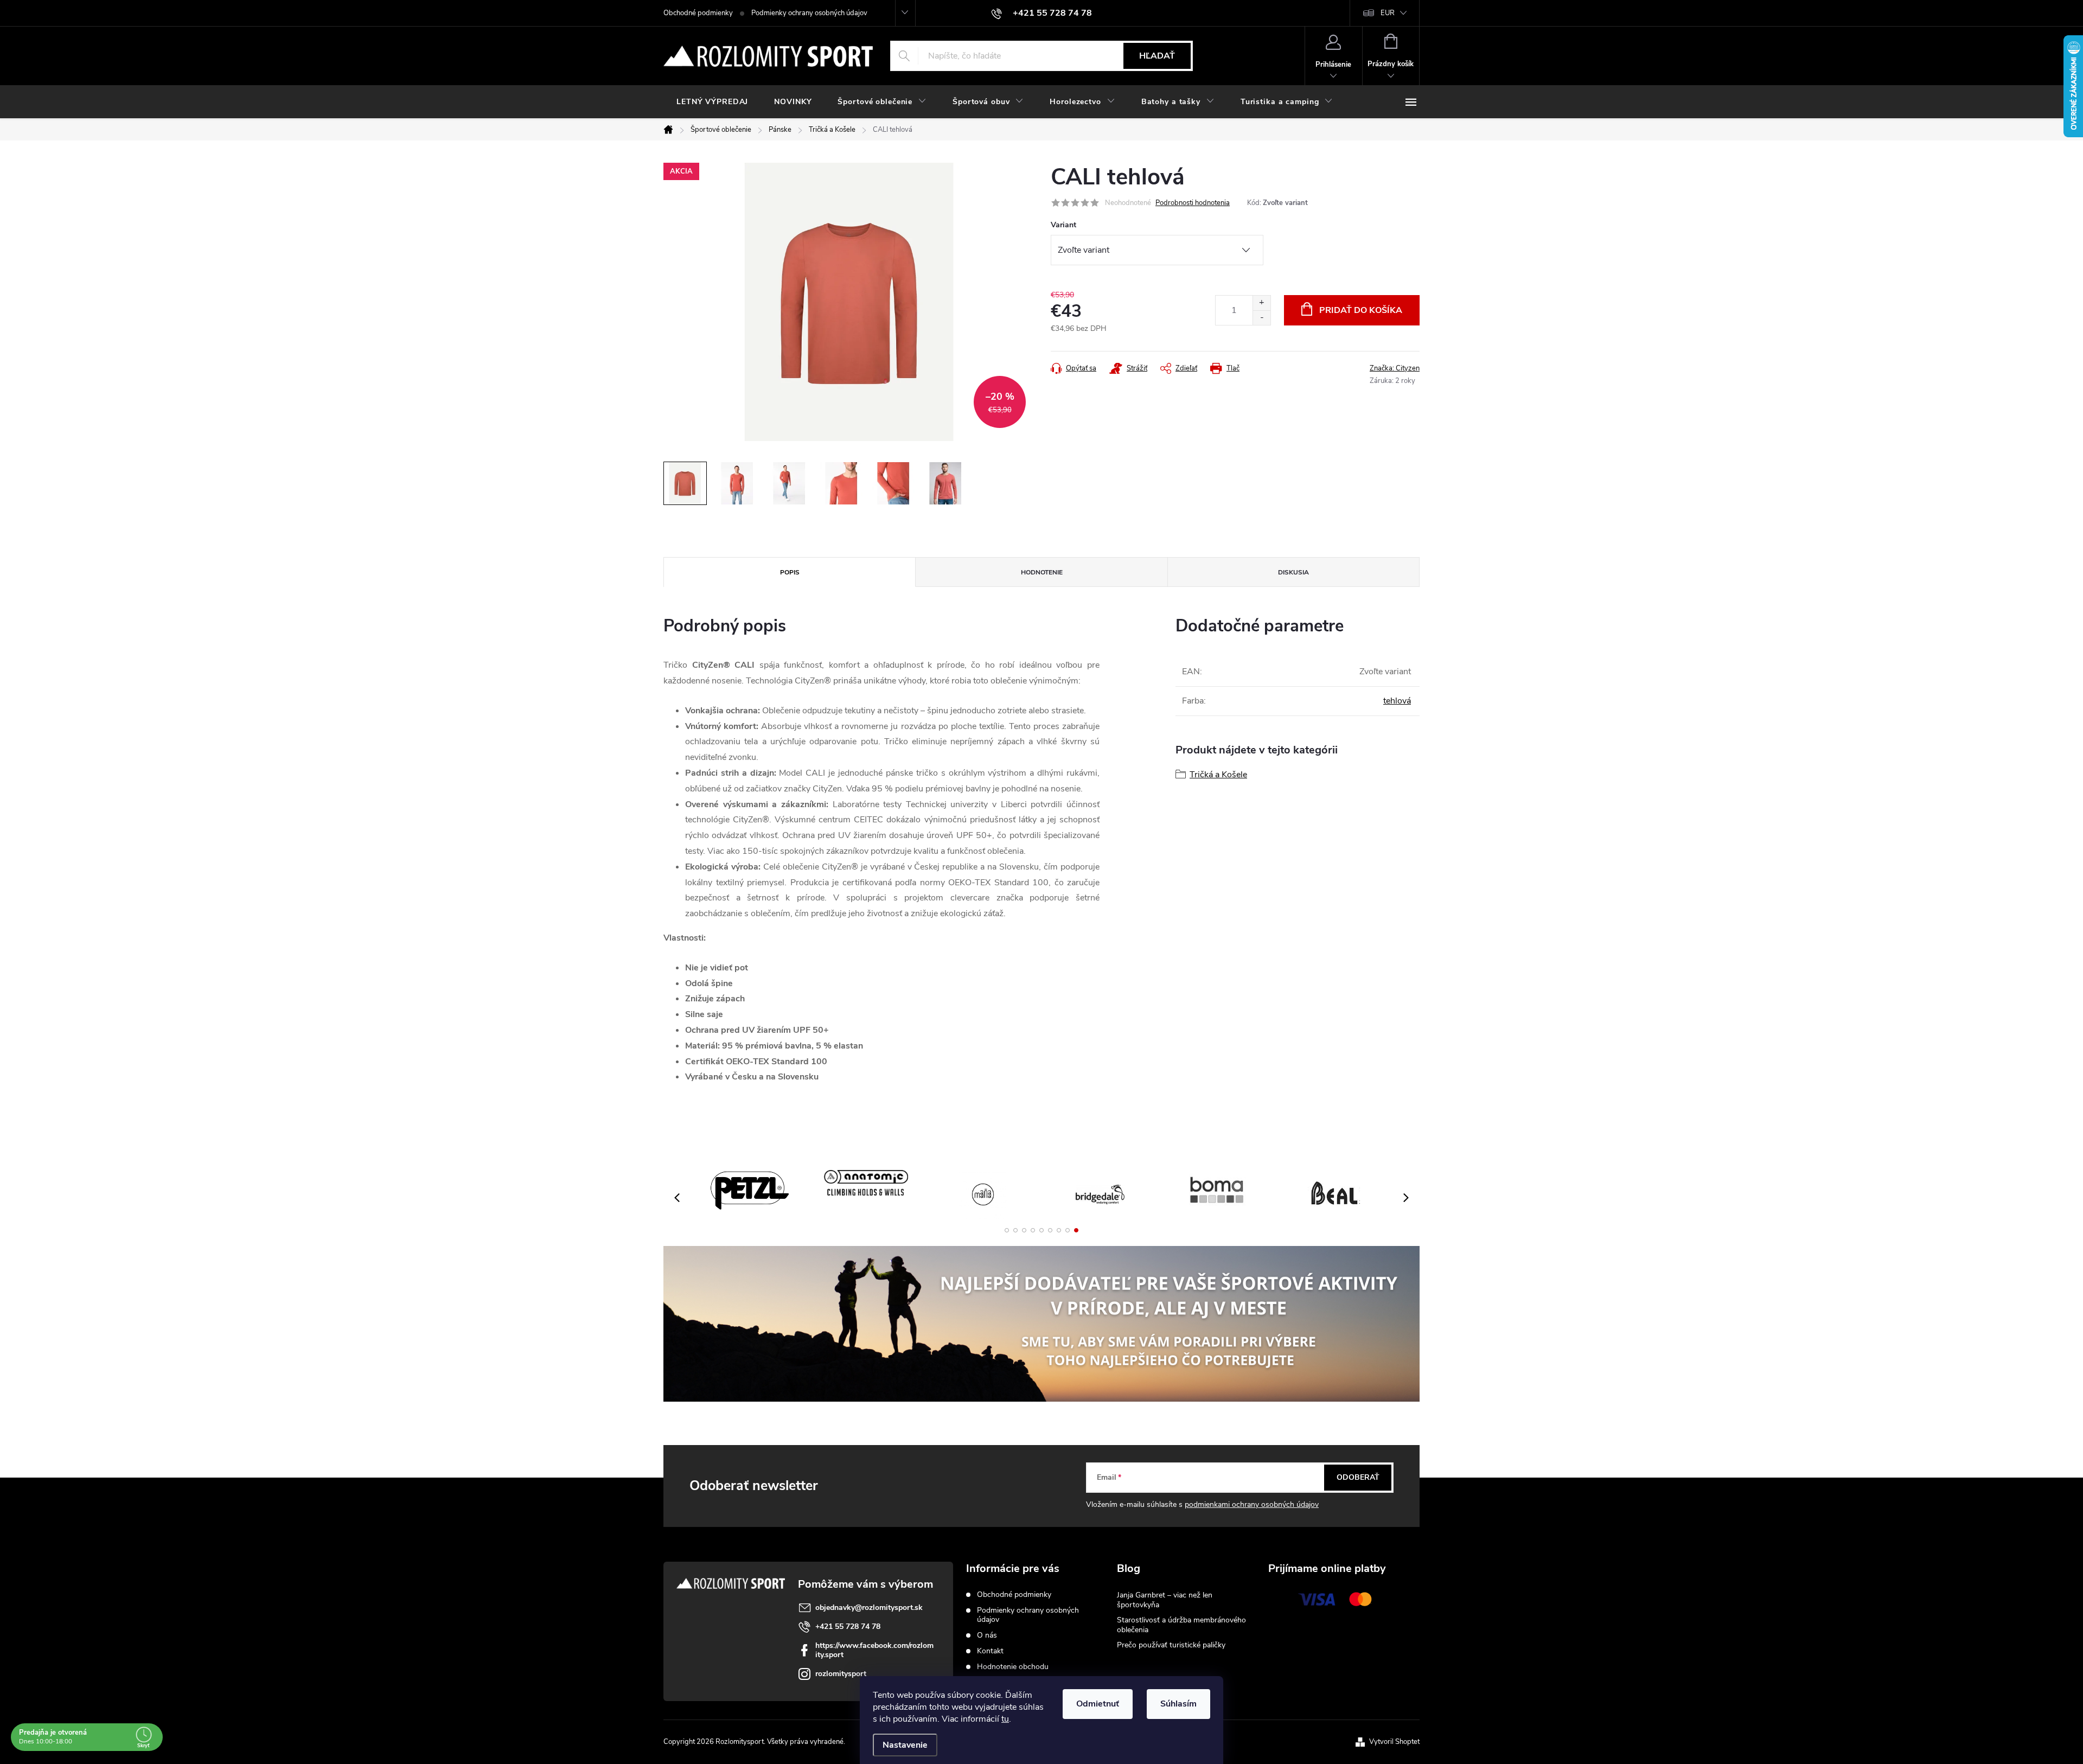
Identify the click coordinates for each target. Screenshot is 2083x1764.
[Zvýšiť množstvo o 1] (1261, 303)
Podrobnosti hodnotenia (1193, 203)
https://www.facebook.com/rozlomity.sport (874, 1650)
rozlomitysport (841, 1674)
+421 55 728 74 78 (848, 1626)
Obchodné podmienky (698, 13)
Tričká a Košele (1218, 775)
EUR (1388, 13)
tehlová (1397, 701)
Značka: (1395, 368)
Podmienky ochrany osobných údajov (809, 13)
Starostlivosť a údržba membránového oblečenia (1181, 1625)
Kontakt (990, 1651)
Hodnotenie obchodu (1013, 1667)
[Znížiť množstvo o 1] (1261, 318)
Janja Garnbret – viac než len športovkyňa (1165, 1600)
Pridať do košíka (1361, 310)
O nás (987, 1635)
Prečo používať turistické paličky (1171, 1645)
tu (1005, 1719)
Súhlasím (1178, 1704)
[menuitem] (712, 102)
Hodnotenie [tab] (1042, 572)
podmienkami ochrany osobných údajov (1252, 1504)
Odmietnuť (1098, 1704)
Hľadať (1157, 56)
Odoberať (1358, 1477)
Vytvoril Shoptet (1394, 1742)
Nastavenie (905, 1745)
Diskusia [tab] (1293, 572)
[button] (1007, 1230)
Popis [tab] (790, 572)
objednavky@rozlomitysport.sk (869, 1608)
